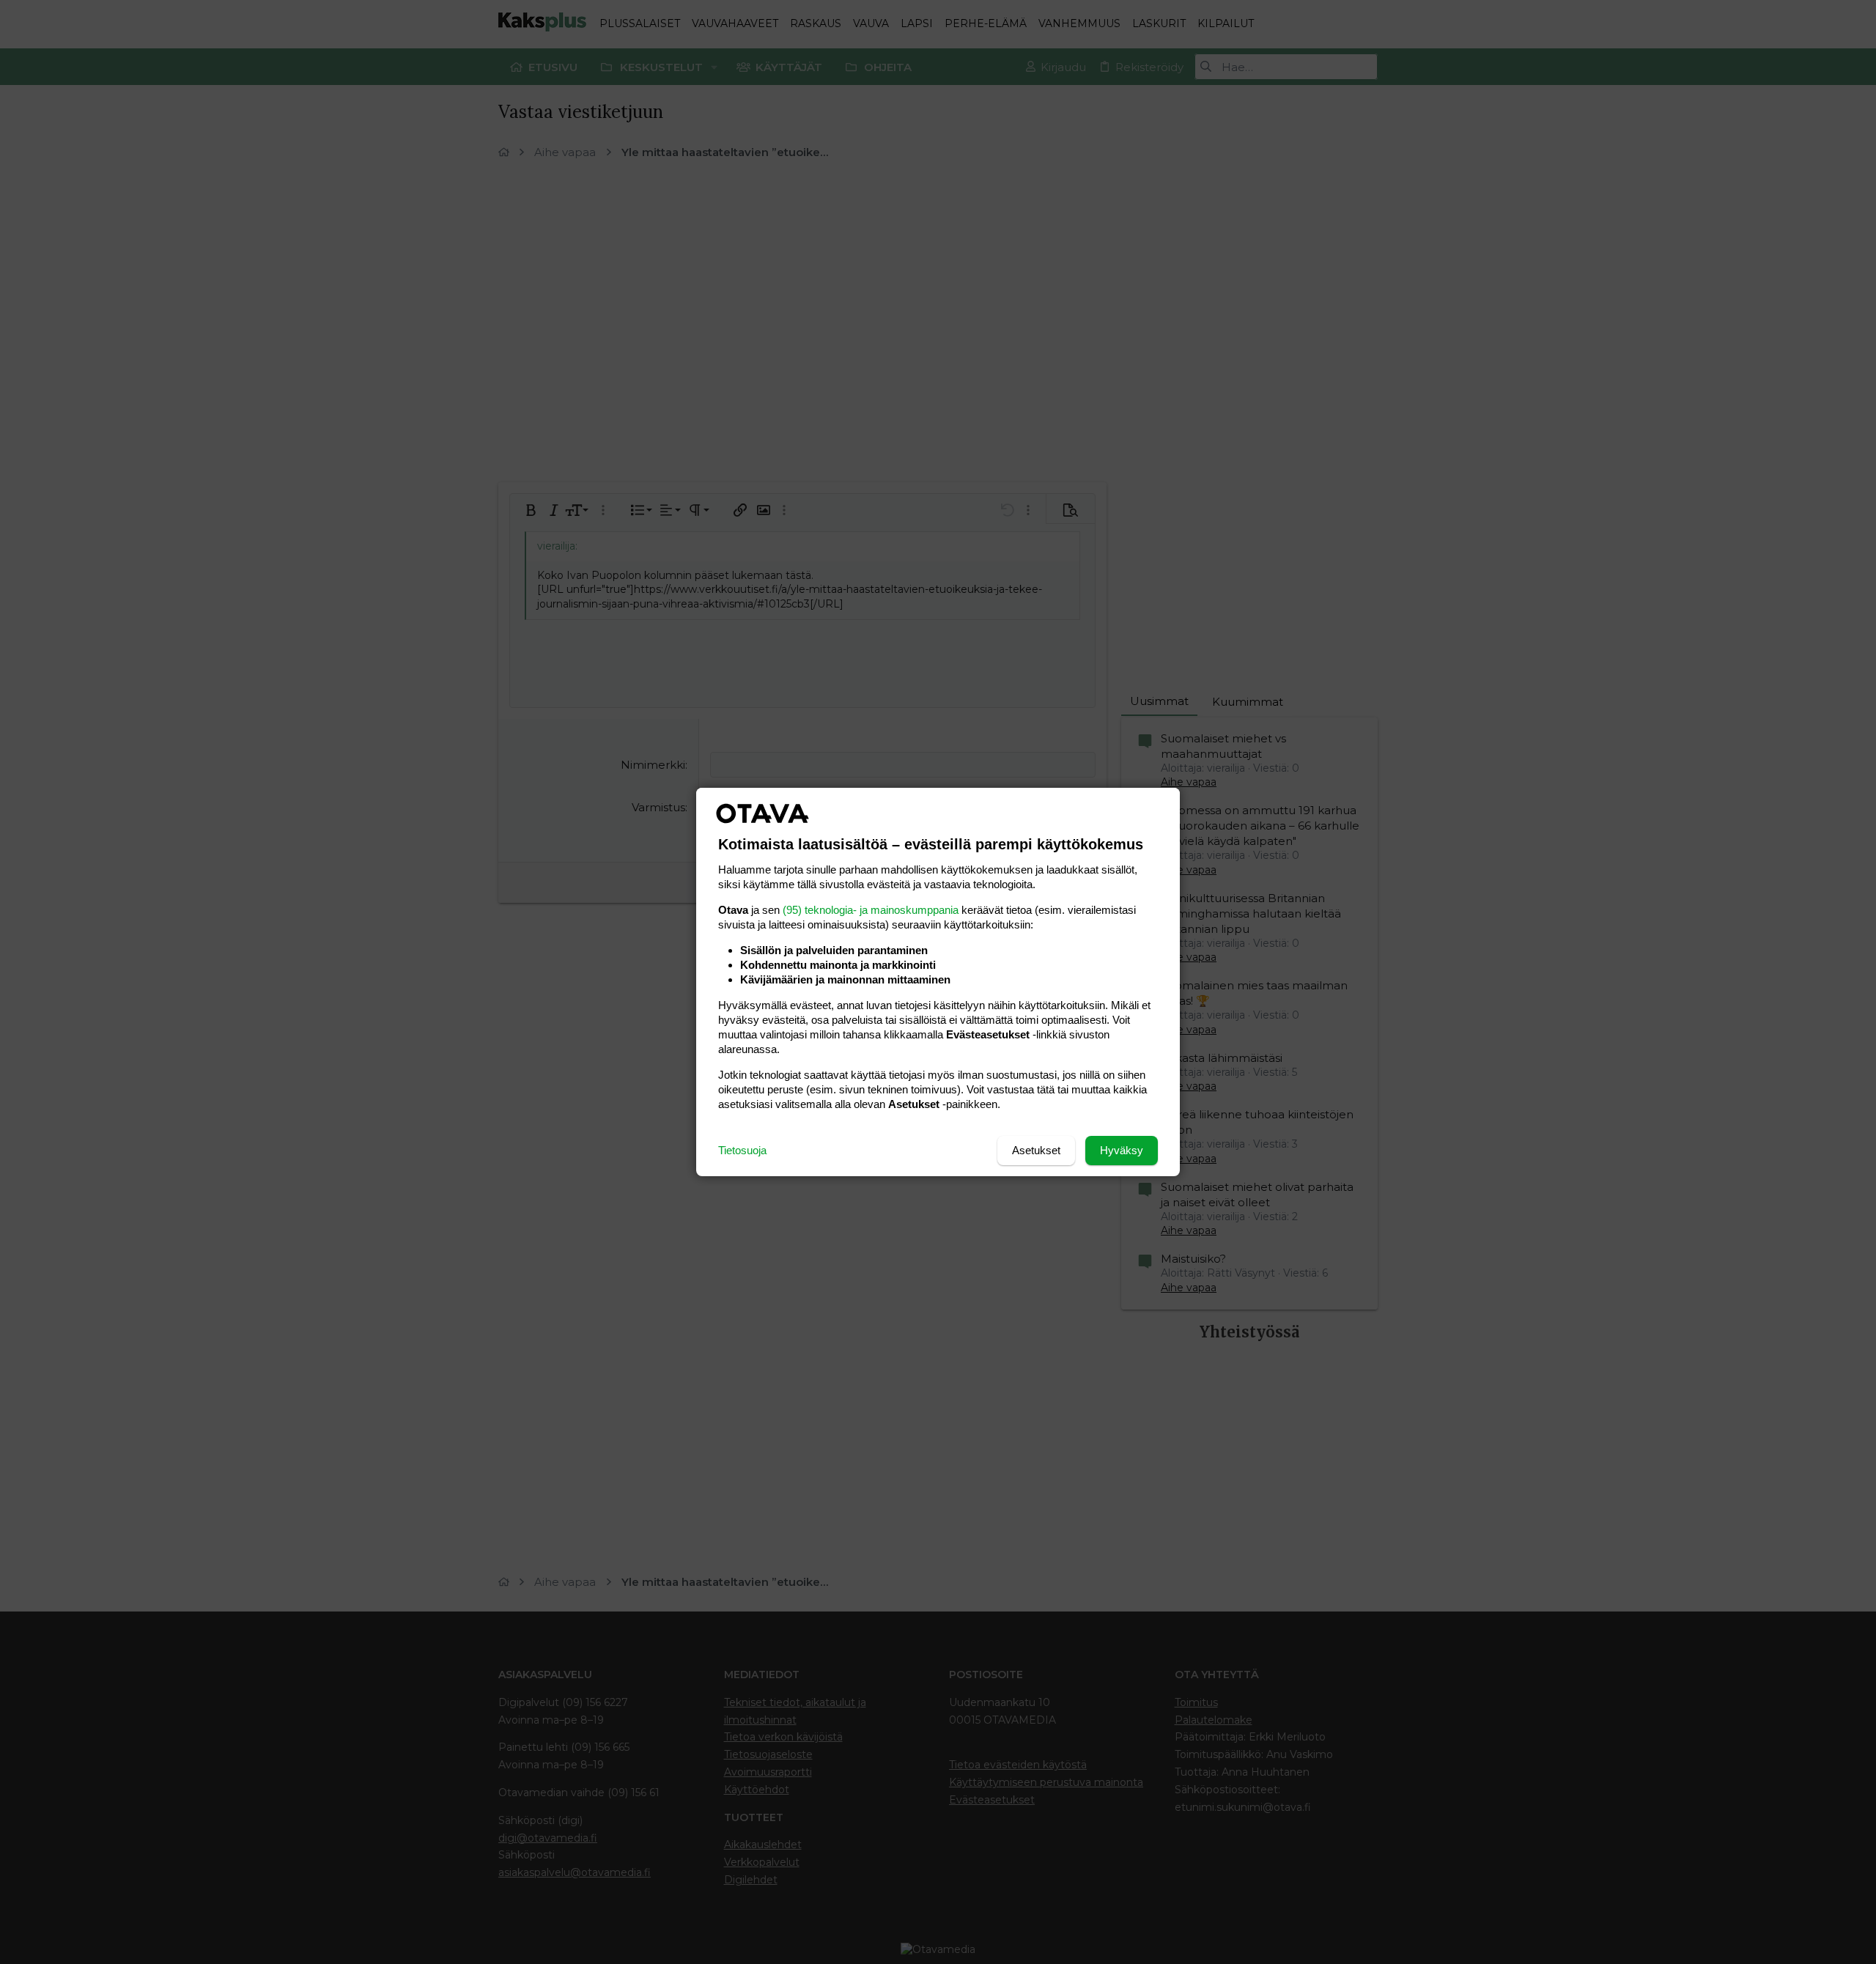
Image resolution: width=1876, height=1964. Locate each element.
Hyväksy (1122, 1150)
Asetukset (1036, 1150)
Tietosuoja (742, 1150)
